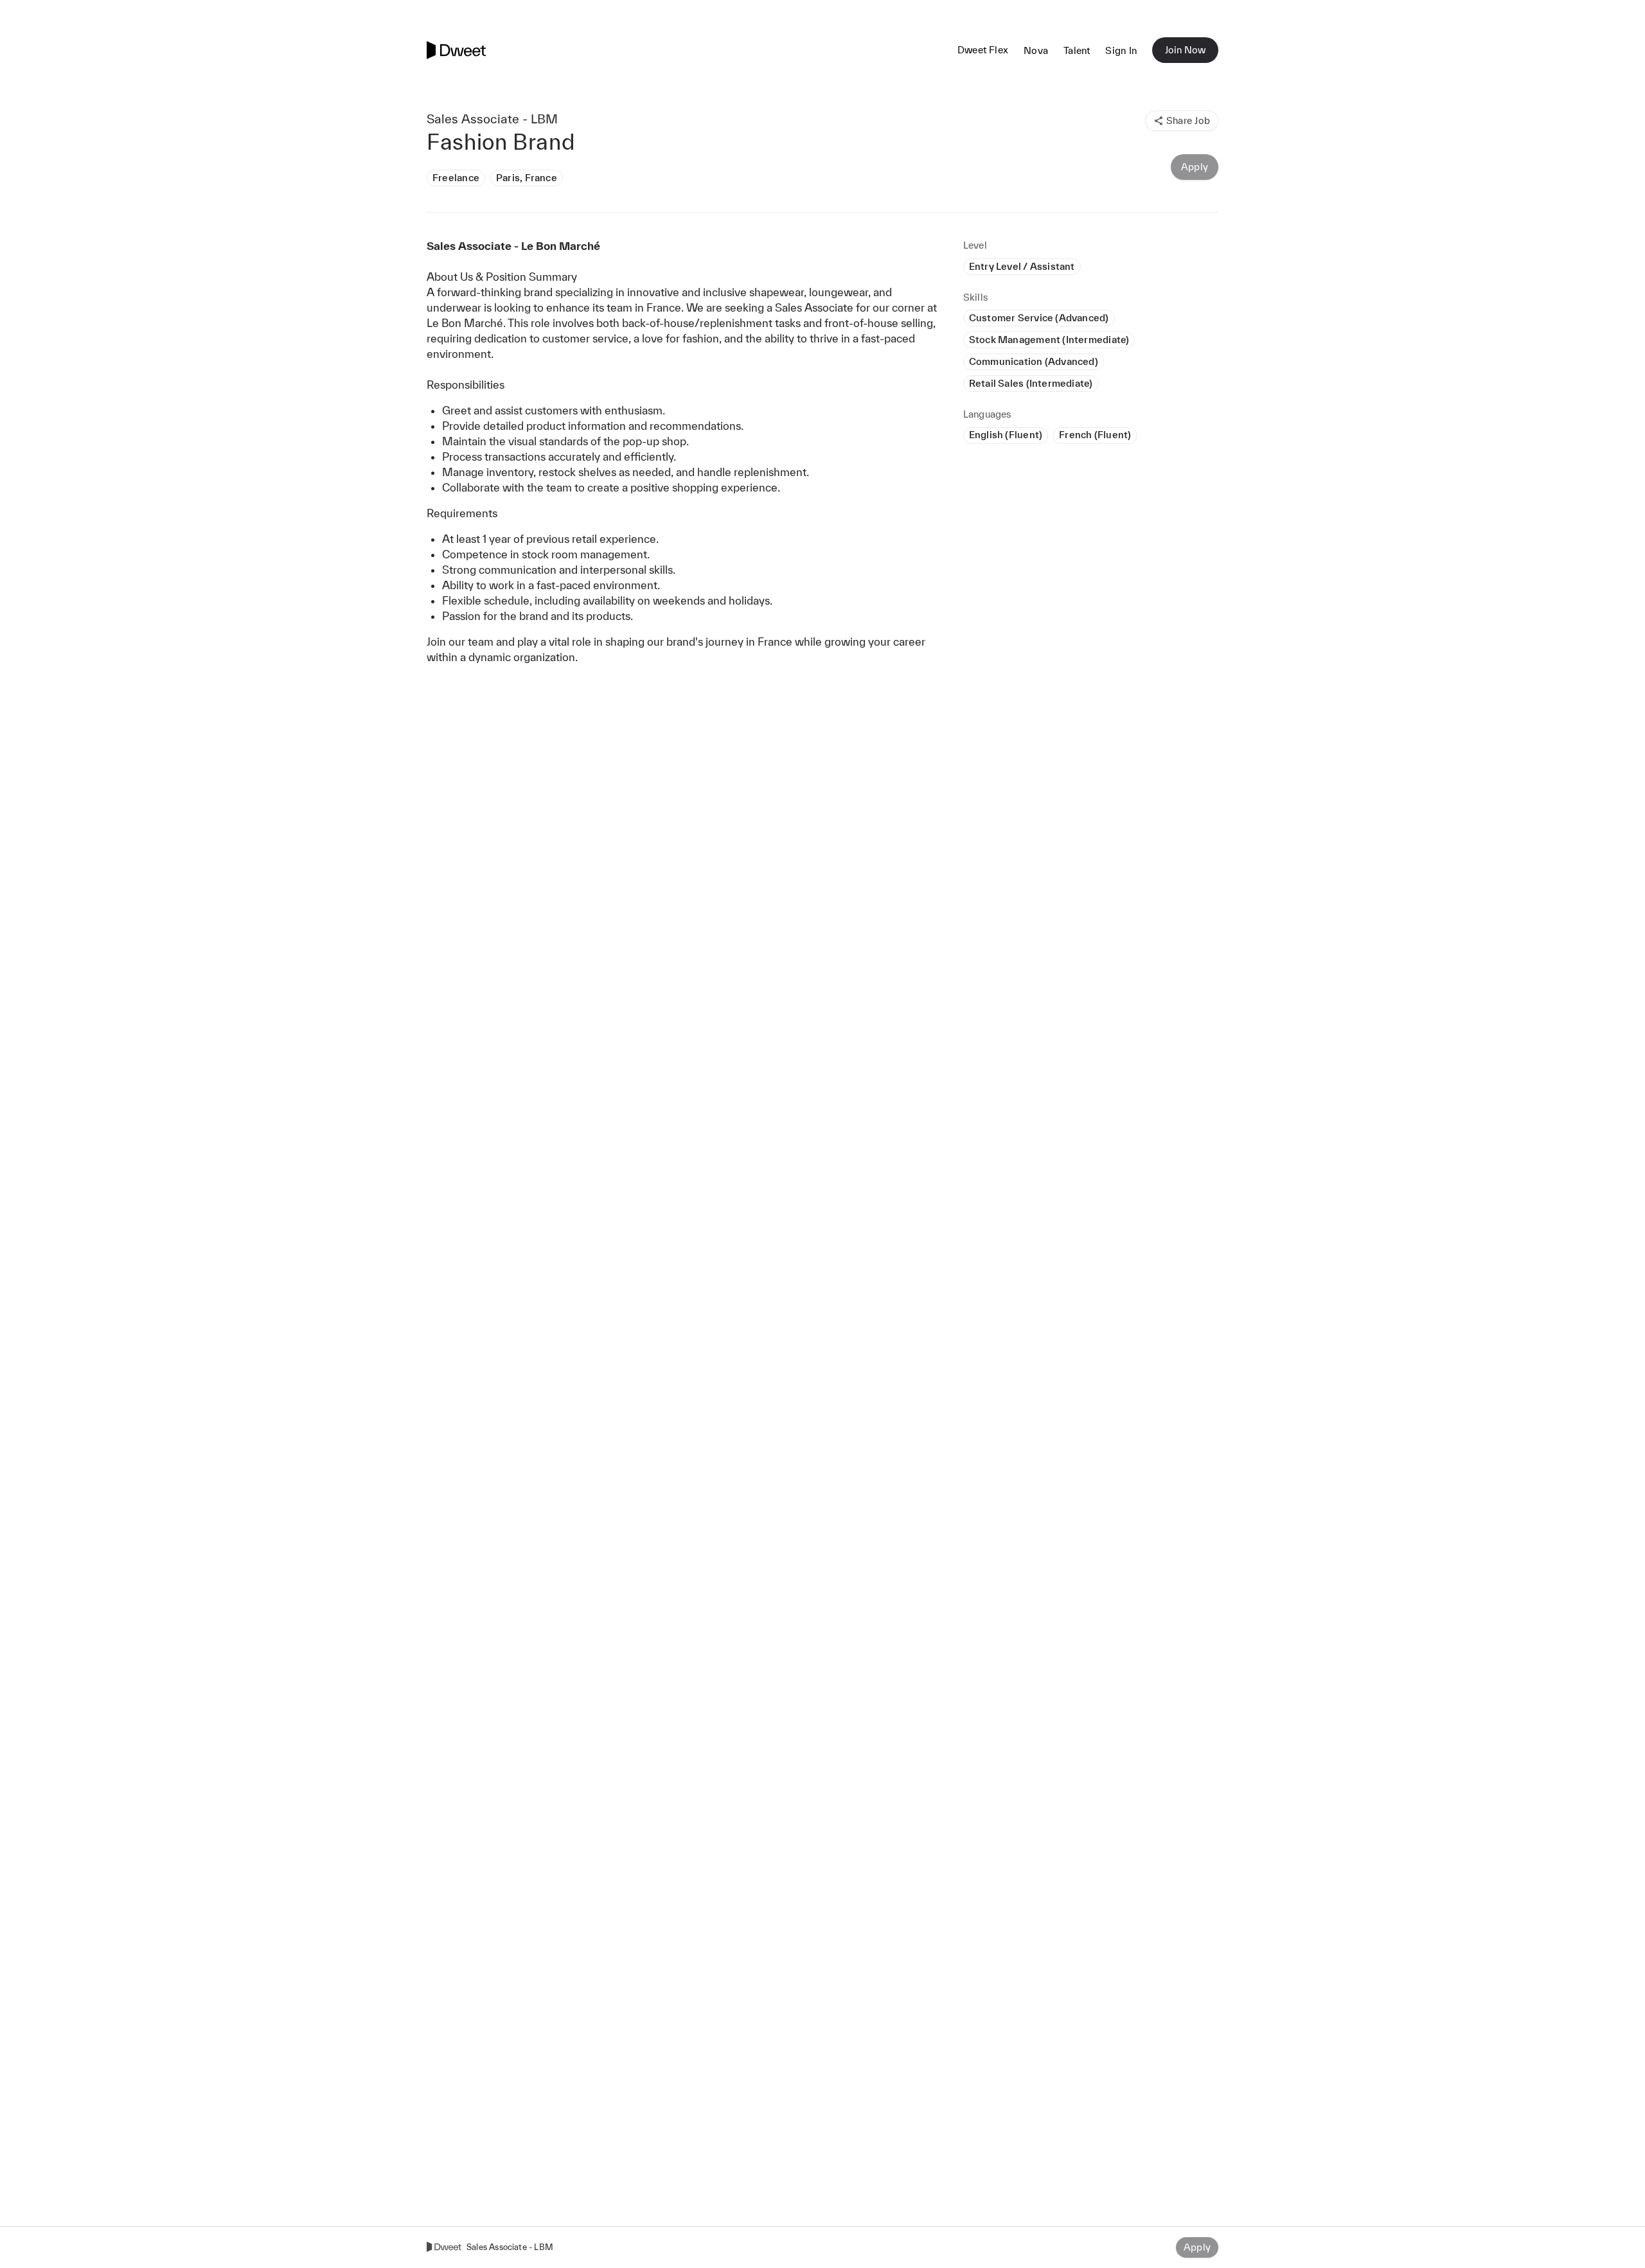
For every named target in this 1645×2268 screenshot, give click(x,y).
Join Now (1185, 50)
